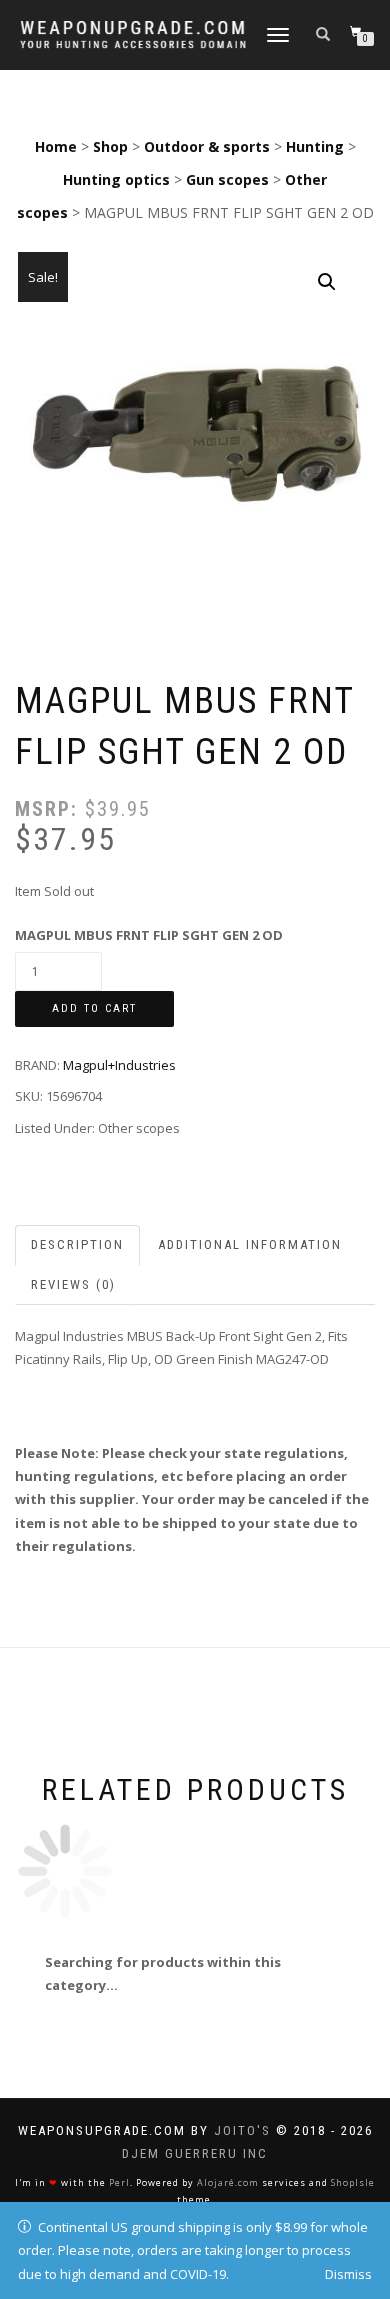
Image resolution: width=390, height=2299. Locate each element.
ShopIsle (353, 2182)
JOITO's (242, 2130)
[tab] (78, 1245)
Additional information (250, 1244)
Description (77, 1244)
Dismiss (348, 2274)
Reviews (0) (73, 1284)
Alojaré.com (228, 2182)
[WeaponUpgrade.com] (133, 34)
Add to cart (94, 1008)
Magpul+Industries (119, 1065)
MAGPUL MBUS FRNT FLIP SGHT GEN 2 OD (149, 935)
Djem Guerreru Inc (195, 2153)
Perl (119, 2182)
